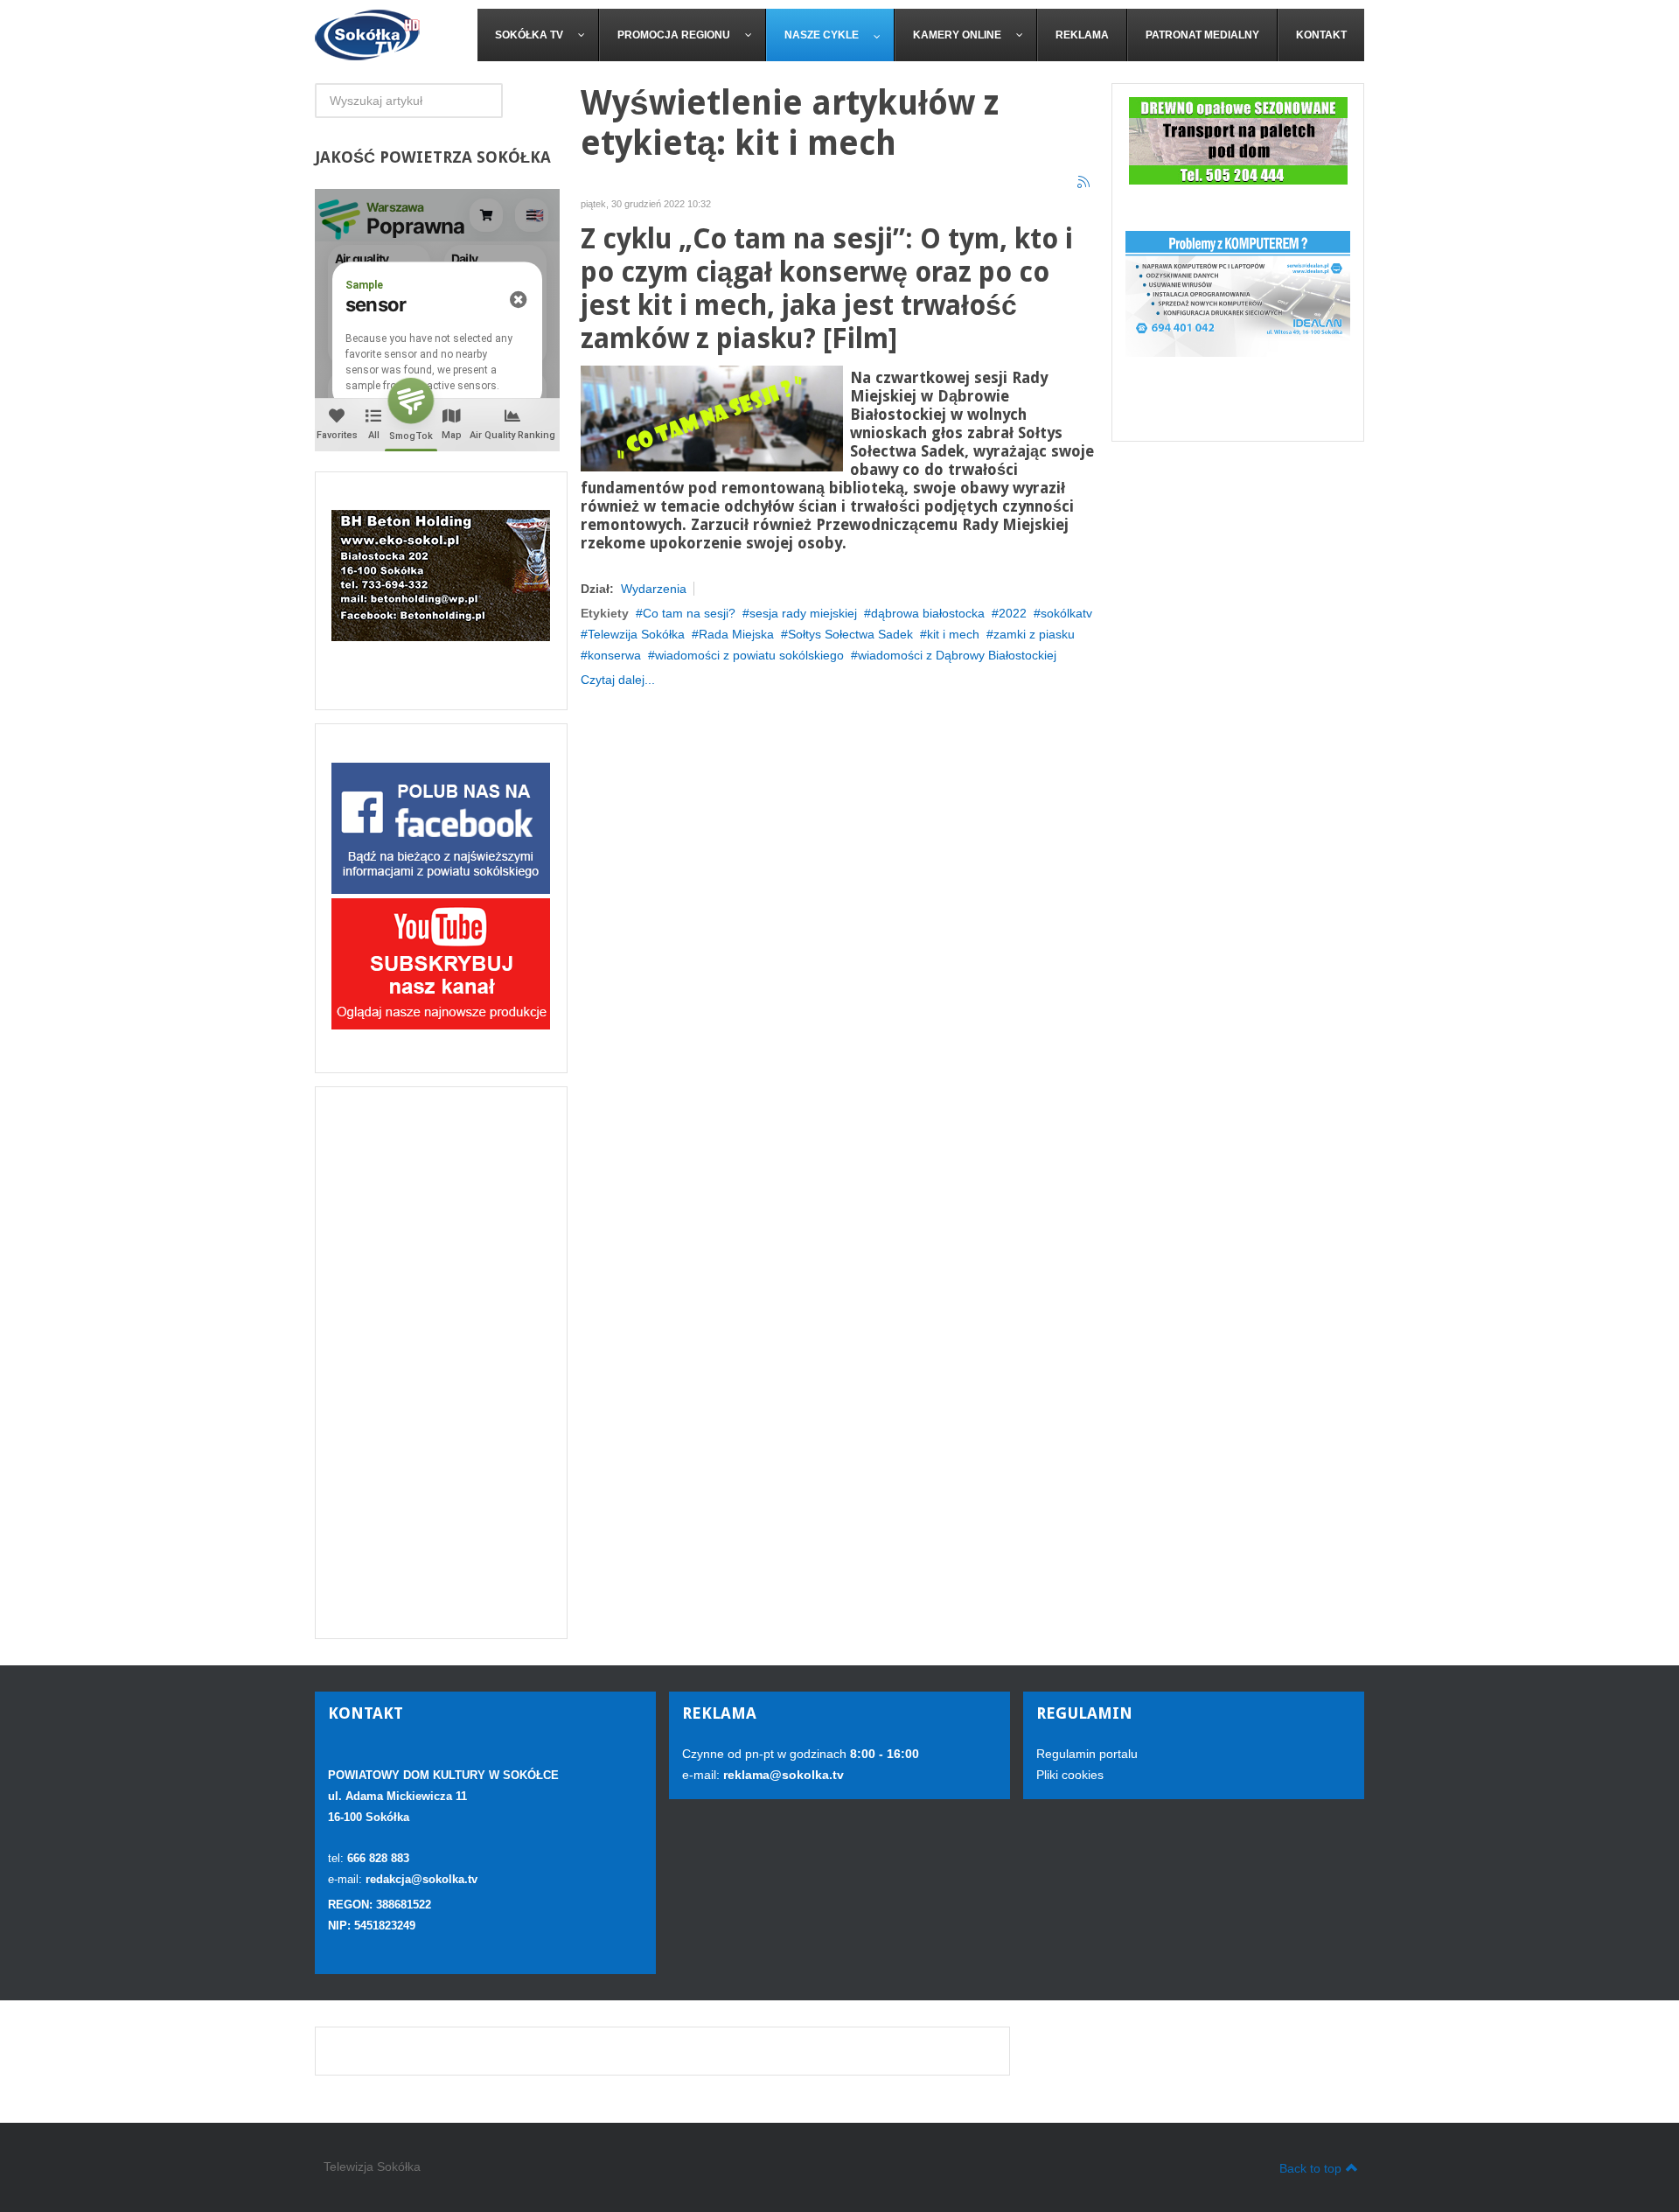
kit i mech (953, 634)
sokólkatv (1066, 613)
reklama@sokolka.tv (782, 1775)
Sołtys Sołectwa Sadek (850, 634)
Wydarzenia (654, 589)
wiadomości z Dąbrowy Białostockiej (957, 655)
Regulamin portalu (1087, 1754)
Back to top (1310, 2168)
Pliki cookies (1070, 1775)
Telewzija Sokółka (636, 634)
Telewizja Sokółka (372, 2167)
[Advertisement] (441, 1363)
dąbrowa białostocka (928, 613)
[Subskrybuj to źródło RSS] (1084, 183)
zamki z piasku (1034, 634)
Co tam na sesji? (689, 613)
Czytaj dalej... (618, 680)
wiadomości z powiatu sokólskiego (749, 655)
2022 (1013, 613)
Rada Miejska (736, 634)
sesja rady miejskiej (803, 613)
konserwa (614, 655)
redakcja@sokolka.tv (421, 1879)
